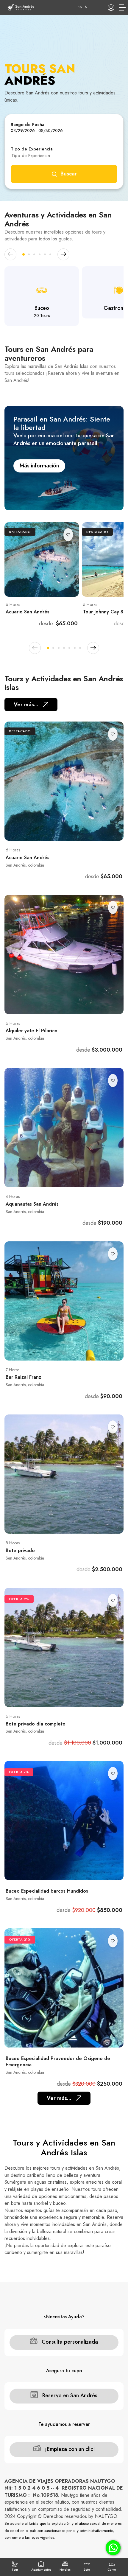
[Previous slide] (10, 254)
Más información (39, 466)
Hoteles (65, 2570)
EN (85, 7)
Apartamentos (41, 2570)
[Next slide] (63, 254)
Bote (87, 2570)
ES (79, 7)
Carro (112, 2570)
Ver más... (26, 705)
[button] (24, 254)
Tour (15, 2570)
